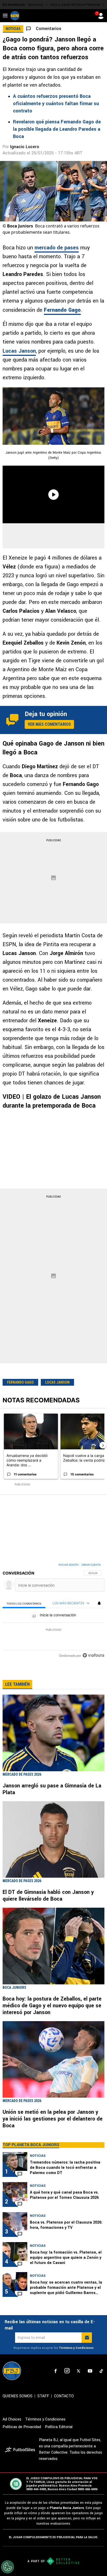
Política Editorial (59, 2427)
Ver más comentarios (49, 724)
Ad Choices (12, 2419)
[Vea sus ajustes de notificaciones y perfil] (99, 1603)
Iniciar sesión (68, 1565)
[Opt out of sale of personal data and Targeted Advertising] (8, 2567)
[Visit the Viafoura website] (93, 1655)
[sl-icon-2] (67, 2371)
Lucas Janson (19, 351)
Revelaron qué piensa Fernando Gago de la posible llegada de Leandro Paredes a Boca (57, 129)
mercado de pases (57, 248)
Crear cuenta (91, 1565)
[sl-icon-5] (101, 2371)
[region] (53, 1611)
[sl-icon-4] (90, 2371)
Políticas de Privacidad (22, 2427)
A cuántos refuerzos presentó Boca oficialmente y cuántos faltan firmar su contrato (56, 104)
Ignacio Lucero (25, 147)
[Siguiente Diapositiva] (103, 1445)
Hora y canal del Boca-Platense (75, 5)
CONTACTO (64, 2396)
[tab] (24, 1603)
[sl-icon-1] (56, 2371)
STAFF (43, 2396)
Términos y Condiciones (76, 2348)
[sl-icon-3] (78, 2371)
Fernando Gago (20, 1382)
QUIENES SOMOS (18, 2396)
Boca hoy (36, 5)
